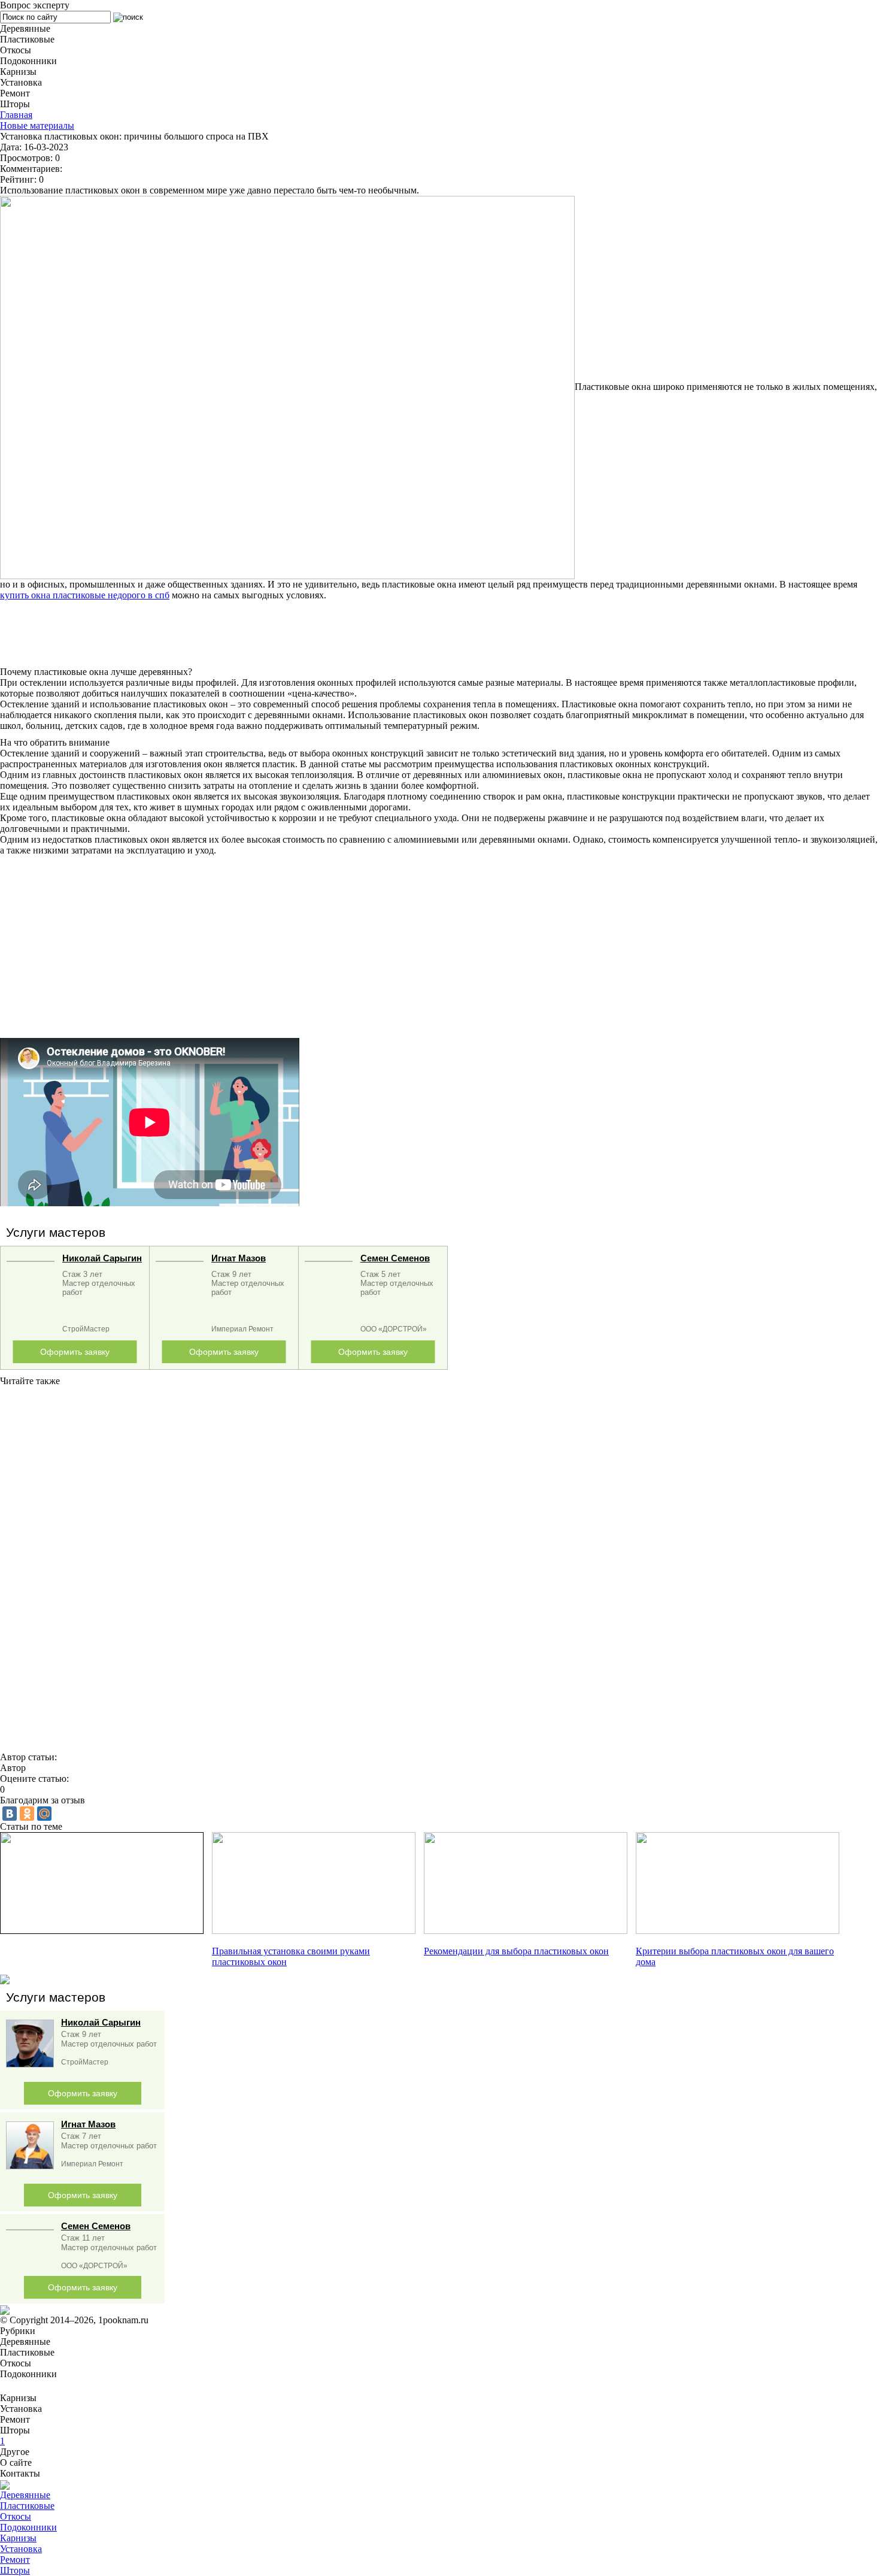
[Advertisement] (359, 634)
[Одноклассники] (27, 1814)
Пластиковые (27, 2506)
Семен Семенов (395, 1258)
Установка (21, 2549)
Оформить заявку (75, 1352)
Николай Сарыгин (102, 1258)
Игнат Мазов (239, 1258)
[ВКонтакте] (10, 1814)
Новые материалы (37, 125)
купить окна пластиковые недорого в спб (85, 595)
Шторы (15, 2570)
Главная (16, 115)
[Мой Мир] (44, 1814)
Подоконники (28, 2527)
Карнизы (18, 2538)
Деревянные (25, 2495)
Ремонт (15, 2560)
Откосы (16, 2516)
